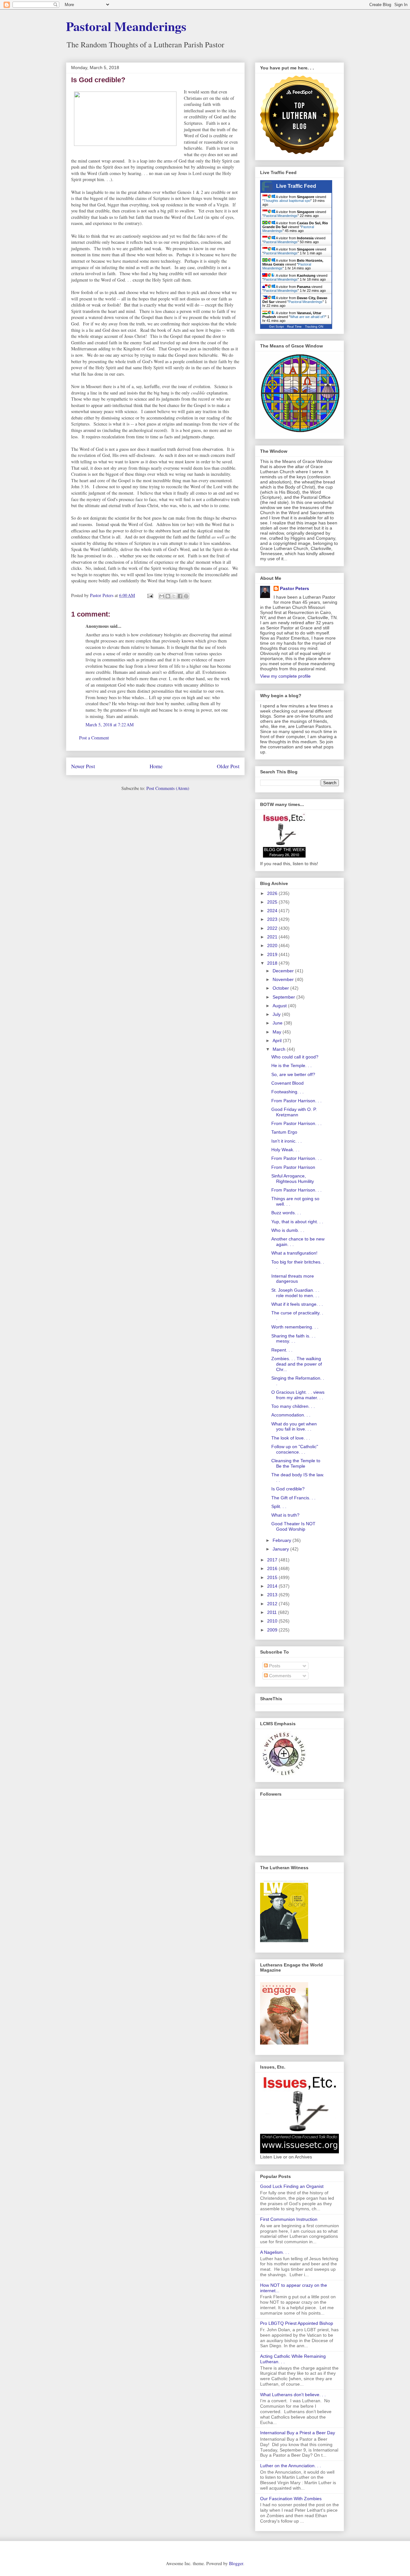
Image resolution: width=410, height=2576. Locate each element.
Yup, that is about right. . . (297, 1222)
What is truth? (285, 1515)
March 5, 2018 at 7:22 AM (110, 725)
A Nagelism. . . (275, 2252)
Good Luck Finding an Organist (292, 2186)
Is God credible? (288, 1489)
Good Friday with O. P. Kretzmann (294, 1112)
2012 (273, 1604)
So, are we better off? (293, 1074)
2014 (273, 1586)
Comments (279, 1676)
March (280, 1049)
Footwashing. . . (287, 1092)
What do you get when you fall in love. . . (294, 1427)
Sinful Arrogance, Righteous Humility (293, 1179)
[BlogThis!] (168, 596)
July (277, 1014)
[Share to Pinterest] (186, 596)
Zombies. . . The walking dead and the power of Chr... (297, 1364)
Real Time (294, 327)
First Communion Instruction (289, 2219)
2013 (273, 1595)
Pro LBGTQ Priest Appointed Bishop (297, 2323)
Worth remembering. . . (295, 1327)
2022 (273, 928)
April (278, 1041)
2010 (273, 1621)
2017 (273, 1560)
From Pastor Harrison (293, 1167)
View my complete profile (285, 676)
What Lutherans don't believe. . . (293, 2395)
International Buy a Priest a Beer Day (298, 2433)
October (281, 988)
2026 (273, 893)
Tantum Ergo (284, 1132)
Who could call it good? (295, 1057)
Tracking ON (314, 327)
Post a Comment (94, 738)
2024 (273, 911)
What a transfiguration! (294, 1253)
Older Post (228, 766)
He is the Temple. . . (291, 1065)
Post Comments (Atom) (168, 788)
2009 (273, 1630)
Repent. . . (282, 1350)
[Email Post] (150, 595)
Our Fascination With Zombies (291, 2499)
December (284, 971)
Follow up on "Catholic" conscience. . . (295, 1449)
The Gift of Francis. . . (293, 1498)
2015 (273, 1577)
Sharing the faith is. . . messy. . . (293, 1339)
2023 (273, 919)
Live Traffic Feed (296, 186)
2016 (273, 1568)
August (280, 1006)
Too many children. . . (293, 1406)
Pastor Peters (295, 588)
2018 (273, 963)
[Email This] (162, 596)
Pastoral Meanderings (126, 26)
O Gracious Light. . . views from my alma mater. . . (298, 1395)
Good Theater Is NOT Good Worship (293, 1526)
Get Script (276, 327)
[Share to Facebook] (180, 596)
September (284, 997)
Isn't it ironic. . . (287, 1141)
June (278, 1023)
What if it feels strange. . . (297, 1304)
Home (156, 766)
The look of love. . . (291, 1438)
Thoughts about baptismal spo (287, 201)
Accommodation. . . (291, 1415)
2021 (273, 937)
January (281, 1549)
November (284, 979)
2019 (273, 954)
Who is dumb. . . (288, 1230)
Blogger (236, 2563)
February (283, 1540)
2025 (273, 902)
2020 (273, 945)
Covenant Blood (287, 1083)
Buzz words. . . (286, 1213)
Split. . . (279, 1506)
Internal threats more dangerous (293, 1279)
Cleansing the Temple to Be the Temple (296, 1463)
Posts (274, 1666)
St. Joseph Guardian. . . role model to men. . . (295, 1293)
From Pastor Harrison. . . (296, 1101)
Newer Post (83, 766)
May (278, 1032)
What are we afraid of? (308, 317)
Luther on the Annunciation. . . (291, 2466)
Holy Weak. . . (285, 1150)
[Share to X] (174, 596)
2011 (273, 1612)
